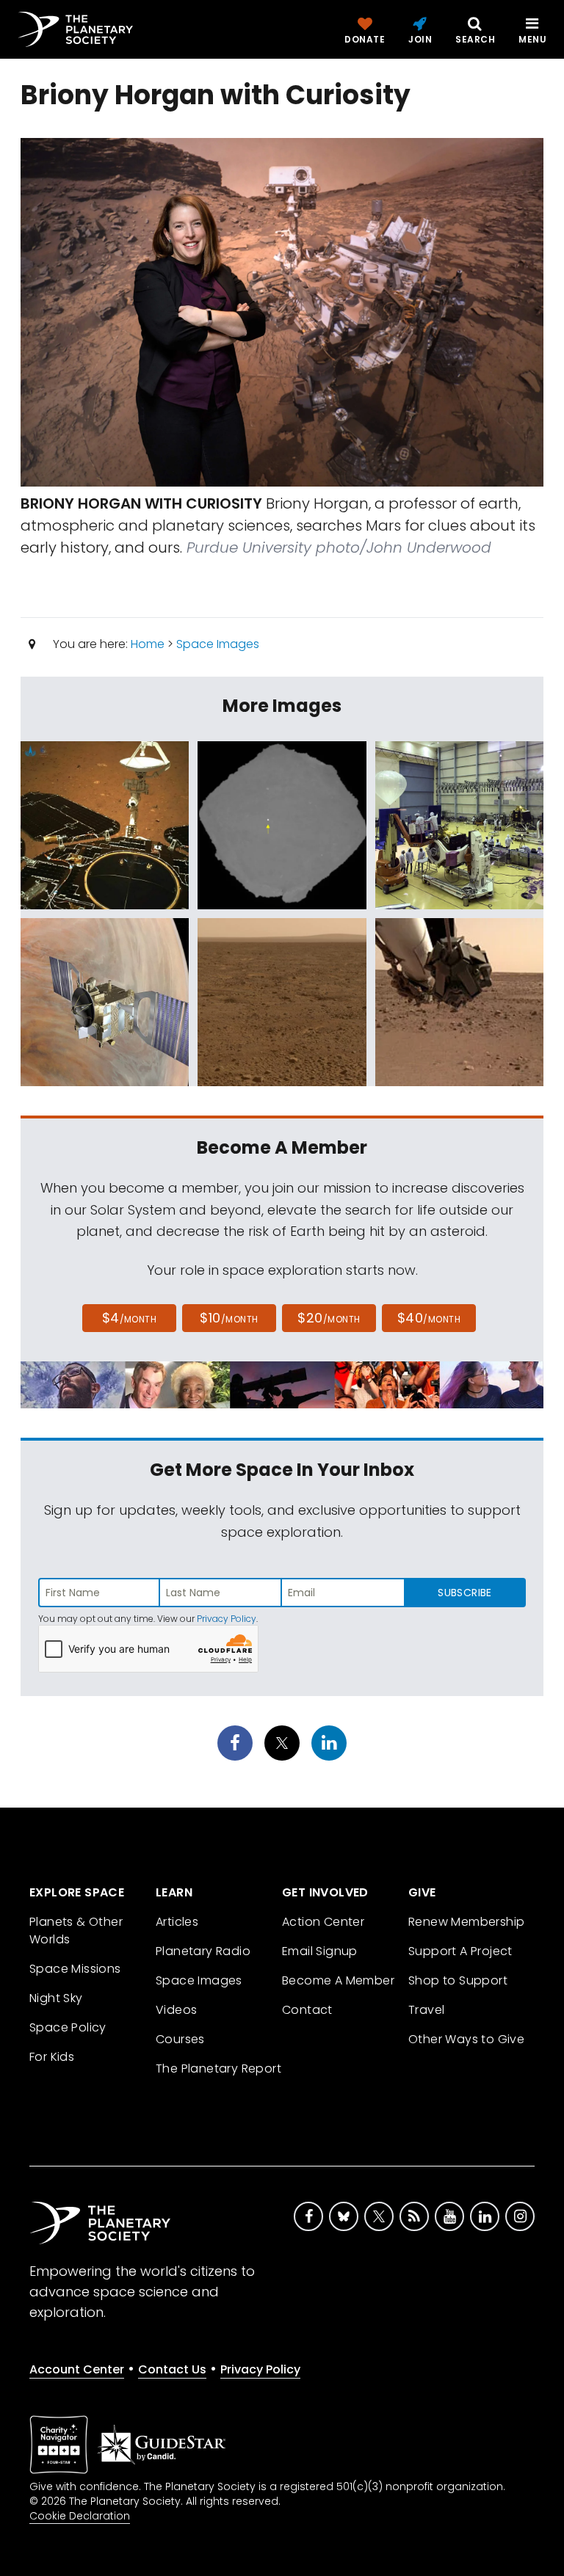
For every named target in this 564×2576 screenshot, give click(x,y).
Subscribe (464, 1593)
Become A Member (338, 1980)
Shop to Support (458, 1980)
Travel (426, 2010)
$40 (429, 1318)
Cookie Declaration (80, 2516)
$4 (130, 1318)
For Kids (52, 2057)
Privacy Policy (227, 1619)
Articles (177, 1922)
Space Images (218, 644)
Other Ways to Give (466, 2039)
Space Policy (68, 2027)
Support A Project (460, 1951)
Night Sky (56, 1998)
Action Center (323, 1922)
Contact (307, 2010)
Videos (176, 2010)
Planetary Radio (203, 1951)
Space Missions (75, 1969)
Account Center (77, 2369)
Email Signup (320, 1951)
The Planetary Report (218, 2069)
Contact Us (172, 2369)
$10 (229, 1318)
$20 (329, 1318)
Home (148, 644)
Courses (180, 2039)
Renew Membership (466, 1922)
